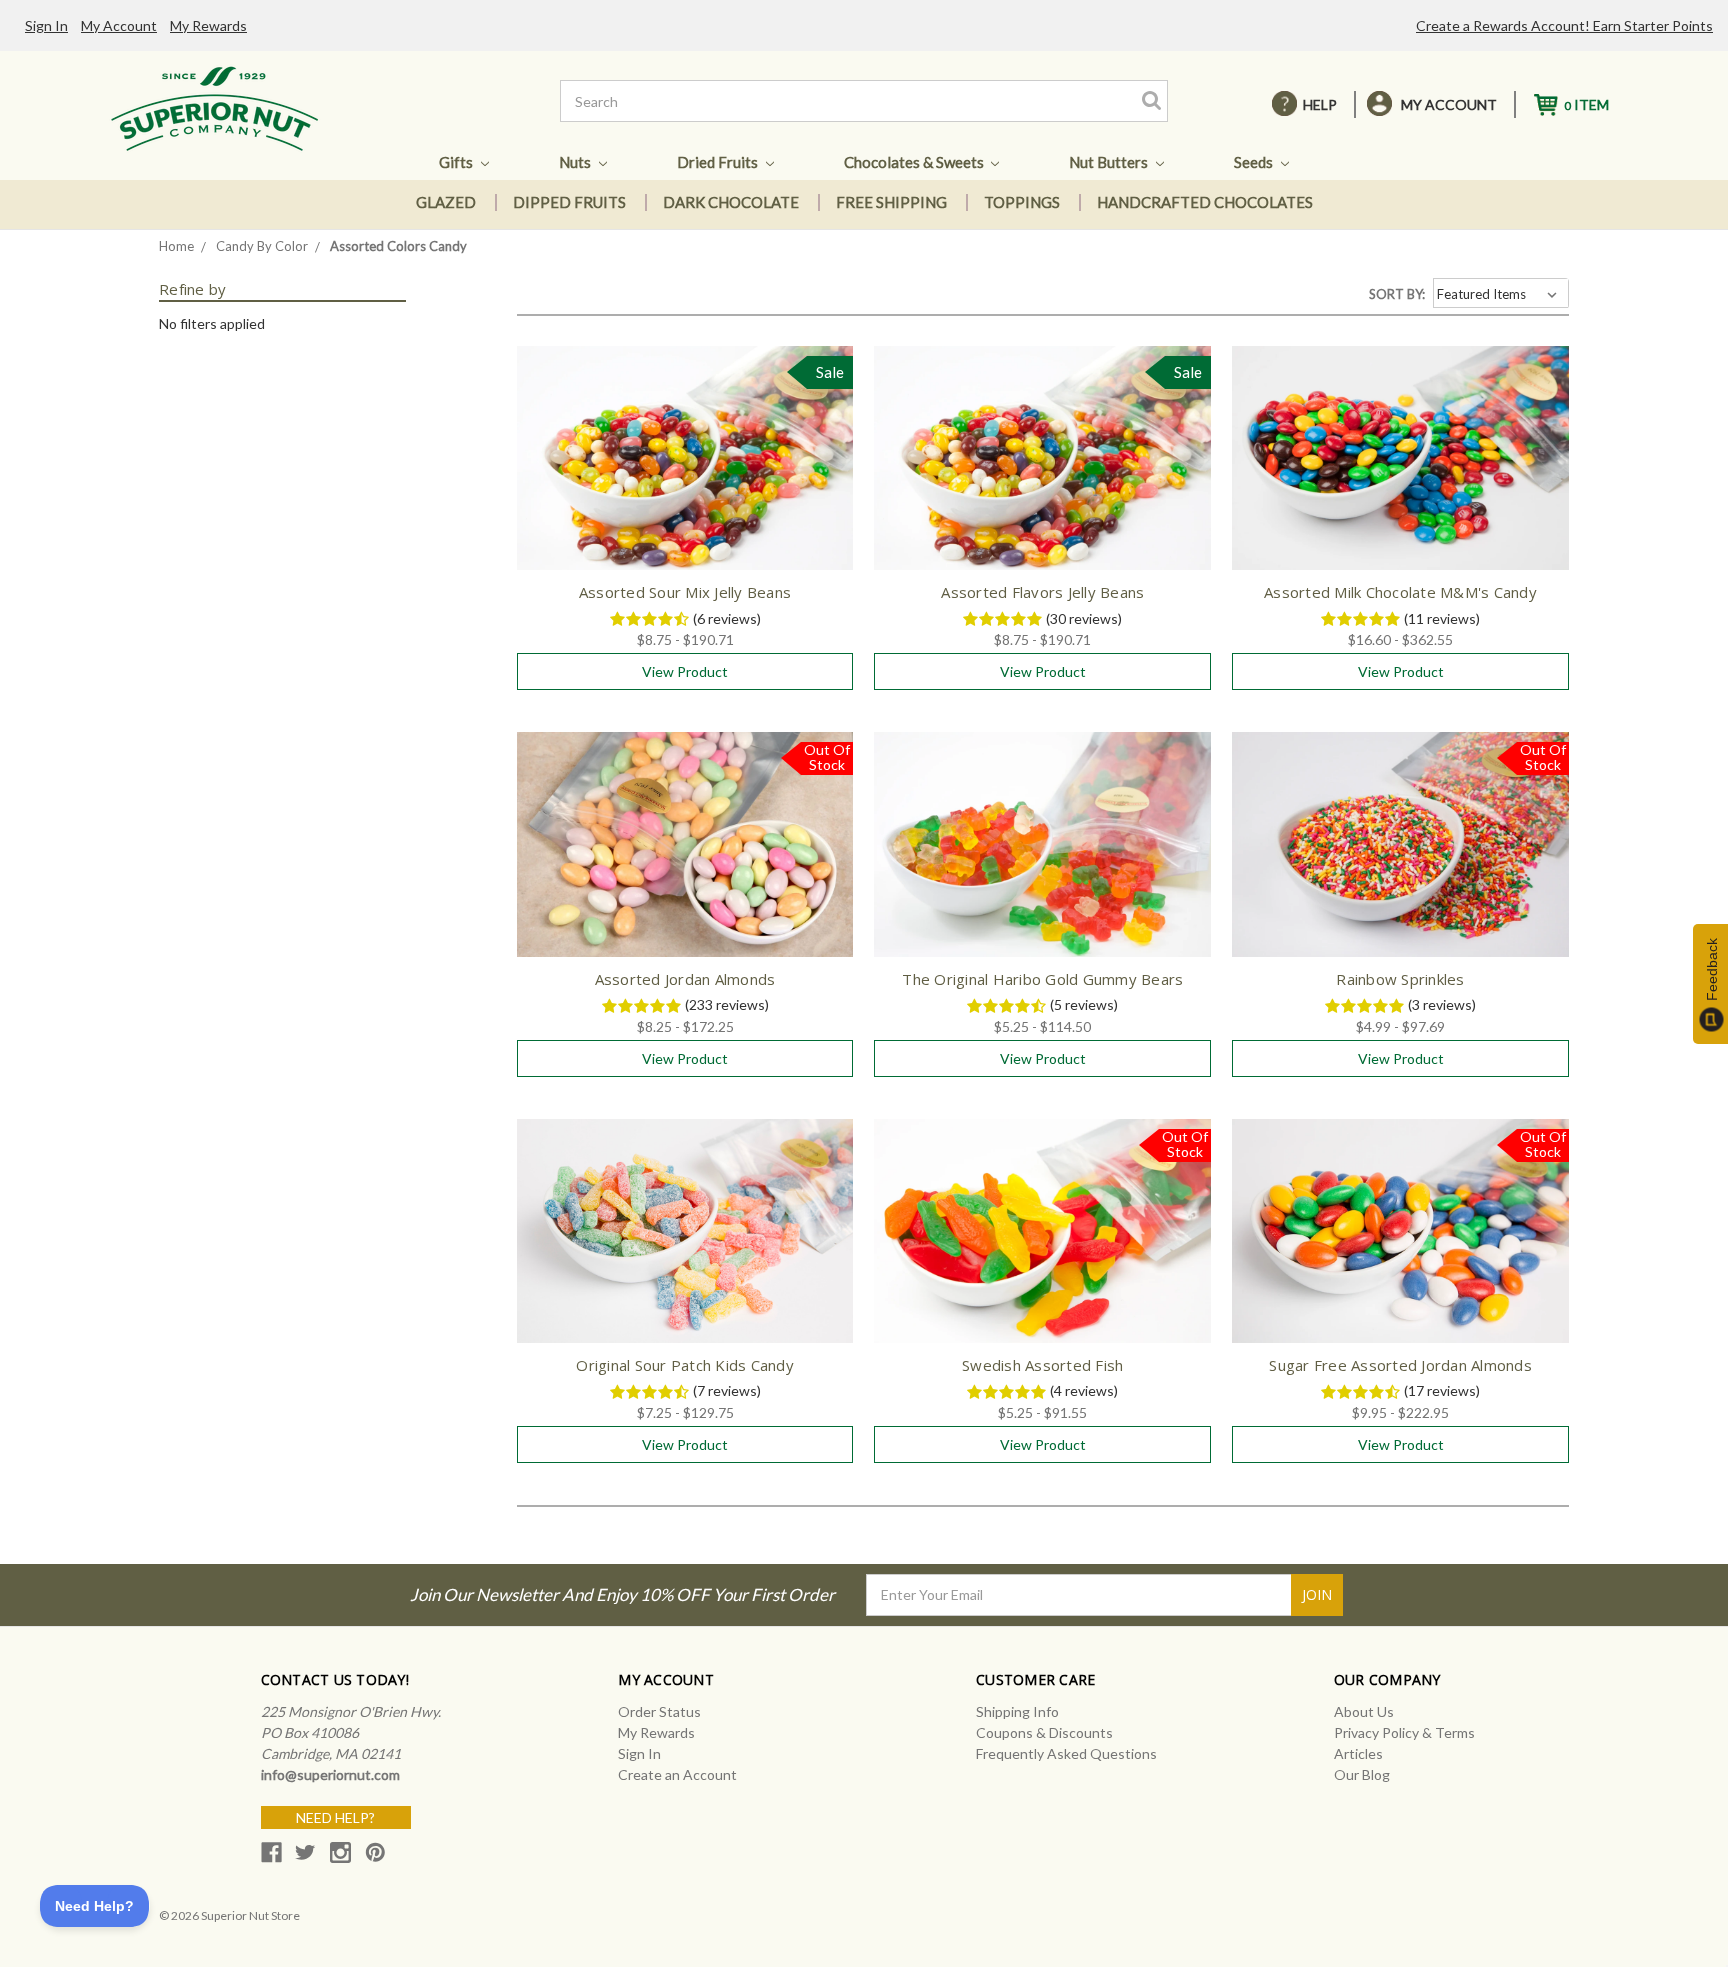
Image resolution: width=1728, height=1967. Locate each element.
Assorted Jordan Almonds (685, 979)
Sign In (46, 25)
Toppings (1022, 202)
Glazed (446, 202)
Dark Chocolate (731, 202)
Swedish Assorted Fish (1042, 1365)
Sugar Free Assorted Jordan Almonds (1400, 1365)
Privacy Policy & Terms (1404, 1732)
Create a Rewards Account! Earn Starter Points (1564, 25)
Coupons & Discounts (1044, 1732)
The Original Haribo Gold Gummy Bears (1042, 979)
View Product (685, 671)
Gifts (457, 162)
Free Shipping (891, 202)
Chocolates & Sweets (915, 162)
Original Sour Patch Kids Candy (685, 1365)
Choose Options (685, 475)
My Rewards (208, 25)
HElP (1320, 104)
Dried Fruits (719, 162)
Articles (1358, 1753)
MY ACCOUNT (1449, 104)
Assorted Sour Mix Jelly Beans (685, 592)
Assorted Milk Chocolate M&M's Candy (1400, 592)
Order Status (659, 1711)
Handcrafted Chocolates (1205, 202)
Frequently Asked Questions (1066, 1753)
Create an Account (677, 1774)
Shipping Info (1017, 1711)
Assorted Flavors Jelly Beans (1042, 592)
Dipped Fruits (569, 202)
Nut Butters (1110, 162)
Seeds (1255, 162)
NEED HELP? (335, 1817)
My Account (119, 25)
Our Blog (1362, 1774)
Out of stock (685, 862)
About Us (1364, 1711)
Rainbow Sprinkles (1400, 979)
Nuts (576, 162)
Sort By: (1397, 294)
